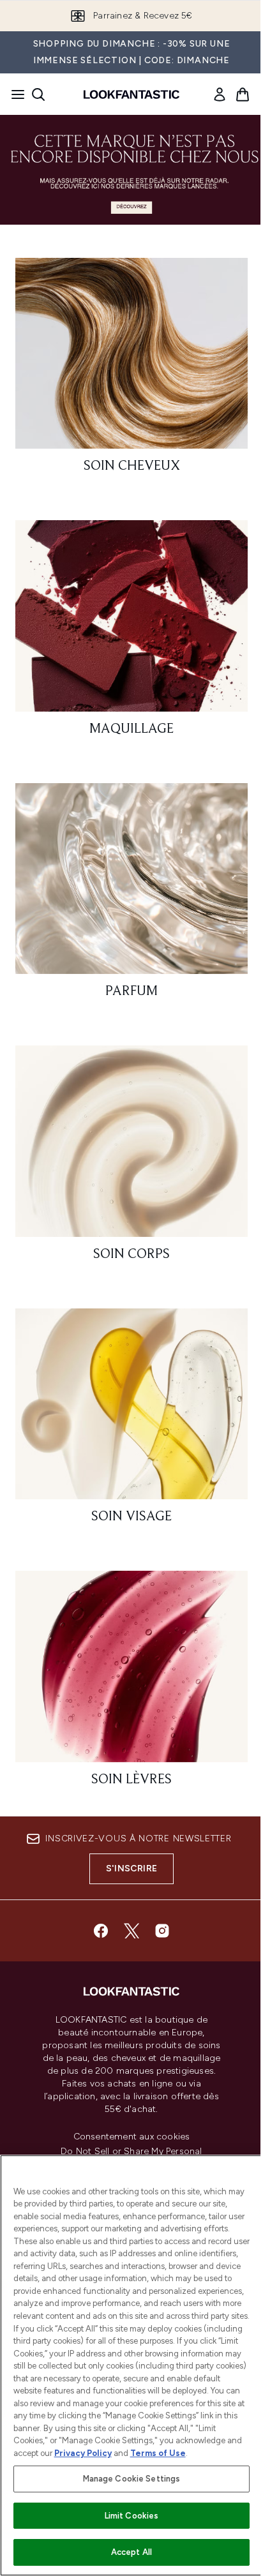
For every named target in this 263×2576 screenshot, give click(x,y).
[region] (131, 2365)
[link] (220, 94)
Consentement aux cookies (132, 2137)
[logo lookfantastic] (131, 94)
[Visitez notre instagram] (162, 1931)
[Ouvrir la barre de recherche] (38, 94)
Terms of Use (158, 2453)
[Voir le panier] (243, 94)
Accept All (131, 2552)
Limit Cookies (132, 2516)
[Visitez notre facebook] (101, 1931)
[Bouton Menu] (14, 94)
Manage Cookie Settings (132, 2479)
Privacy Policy (83, 2453)
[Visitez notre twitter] (131, 1931)
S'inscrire (131, 1868)
